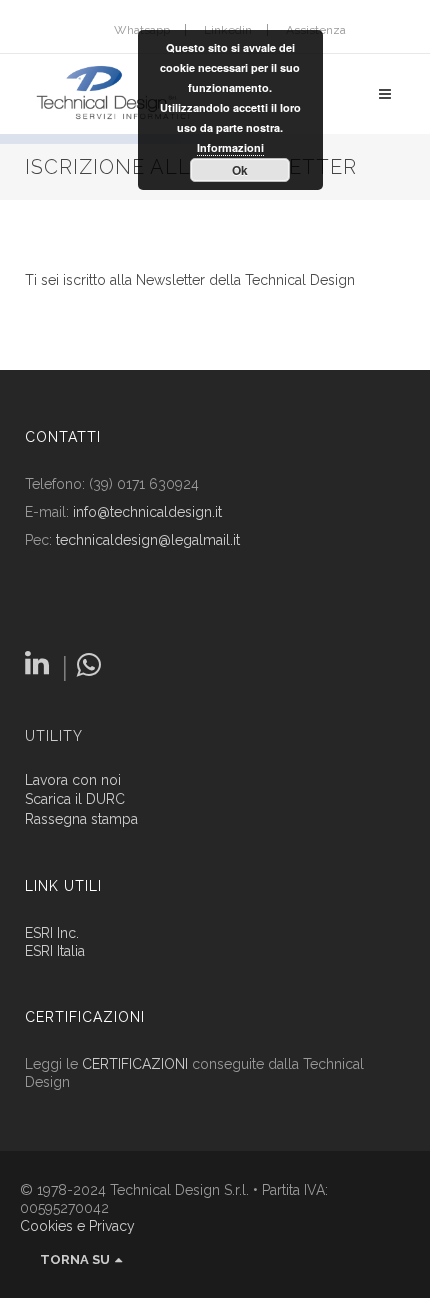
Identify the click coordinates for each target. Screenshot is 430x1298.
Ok (240, 170)
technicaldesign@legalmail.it (148, 540)
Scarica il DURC (75, 799)
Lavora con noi (73, 780)
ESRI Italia (55, 951)
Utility (54, 736)
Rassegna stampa (81, 819)
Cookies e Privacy (77, 1226)
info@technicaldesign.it (147, 512)
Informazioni (230, 147)
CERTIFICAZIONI (135, 1064)
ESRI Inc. (52, 933)
